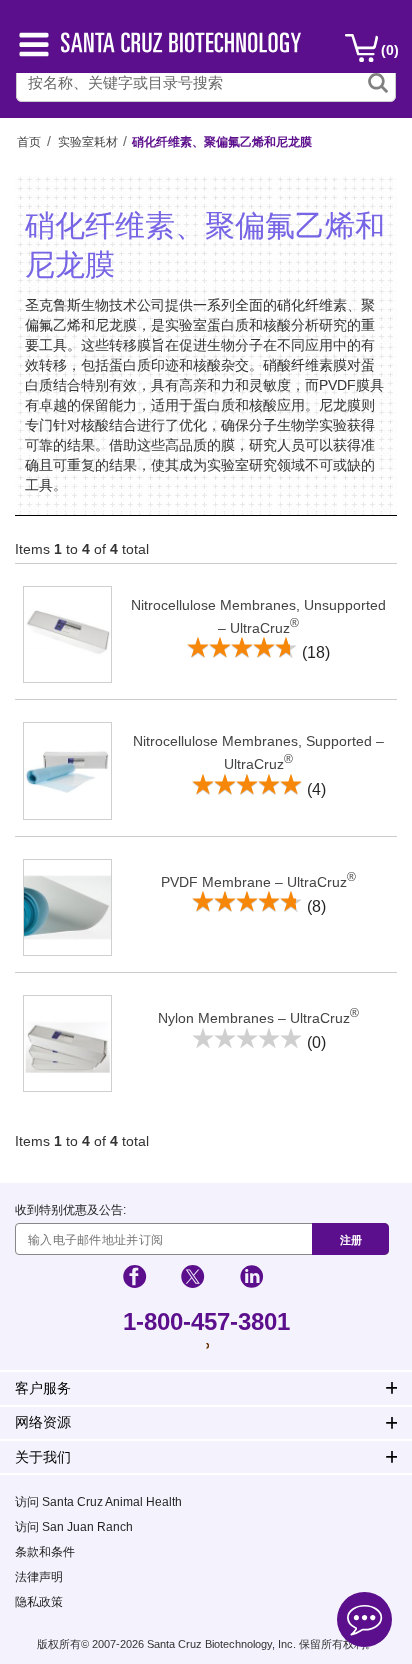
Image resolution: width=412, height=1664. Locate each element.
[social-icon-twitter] (192, 1279)
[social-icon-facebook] (134, 1279)
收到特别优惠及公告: (70, 1210)
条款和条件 (45, 1552)
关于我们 (43, 1457)
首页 (29, 142)
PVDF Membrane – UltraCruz (258, 880)
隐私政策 (39, 1602)
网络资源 (43, 1422)
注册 (351, 1240)
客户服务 (43, 1388)
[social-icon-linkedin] (251, 1279)
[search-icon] (378, 83)
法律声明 (39, 1577)
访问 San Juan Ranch (74, 1527)
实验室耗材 (88, 142)
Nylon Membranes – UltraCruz (258, 1016)
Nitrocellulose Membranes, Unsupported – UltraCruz (258, 616)
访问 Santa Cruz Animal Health (98, 1502)
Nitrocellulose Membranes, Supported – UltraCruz (258, 752)
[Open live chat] (364, 1622)
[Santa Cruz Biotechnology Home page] (181, 47)
